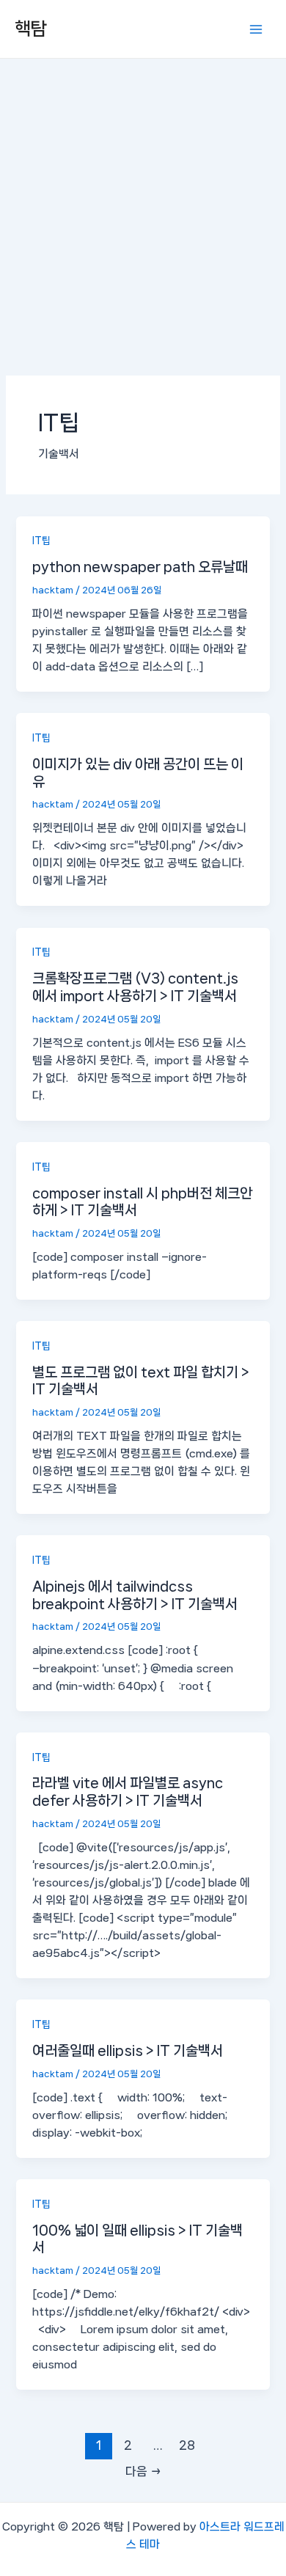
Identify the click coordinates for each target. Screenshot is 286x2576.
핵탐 (31, 29)
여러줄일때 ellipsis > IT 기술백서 (128, 2050)
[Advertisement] (143, 209)
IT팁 (41, 541)
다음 (143, 2471)
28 (187, 2445)
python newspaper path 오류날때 (140, 567)
